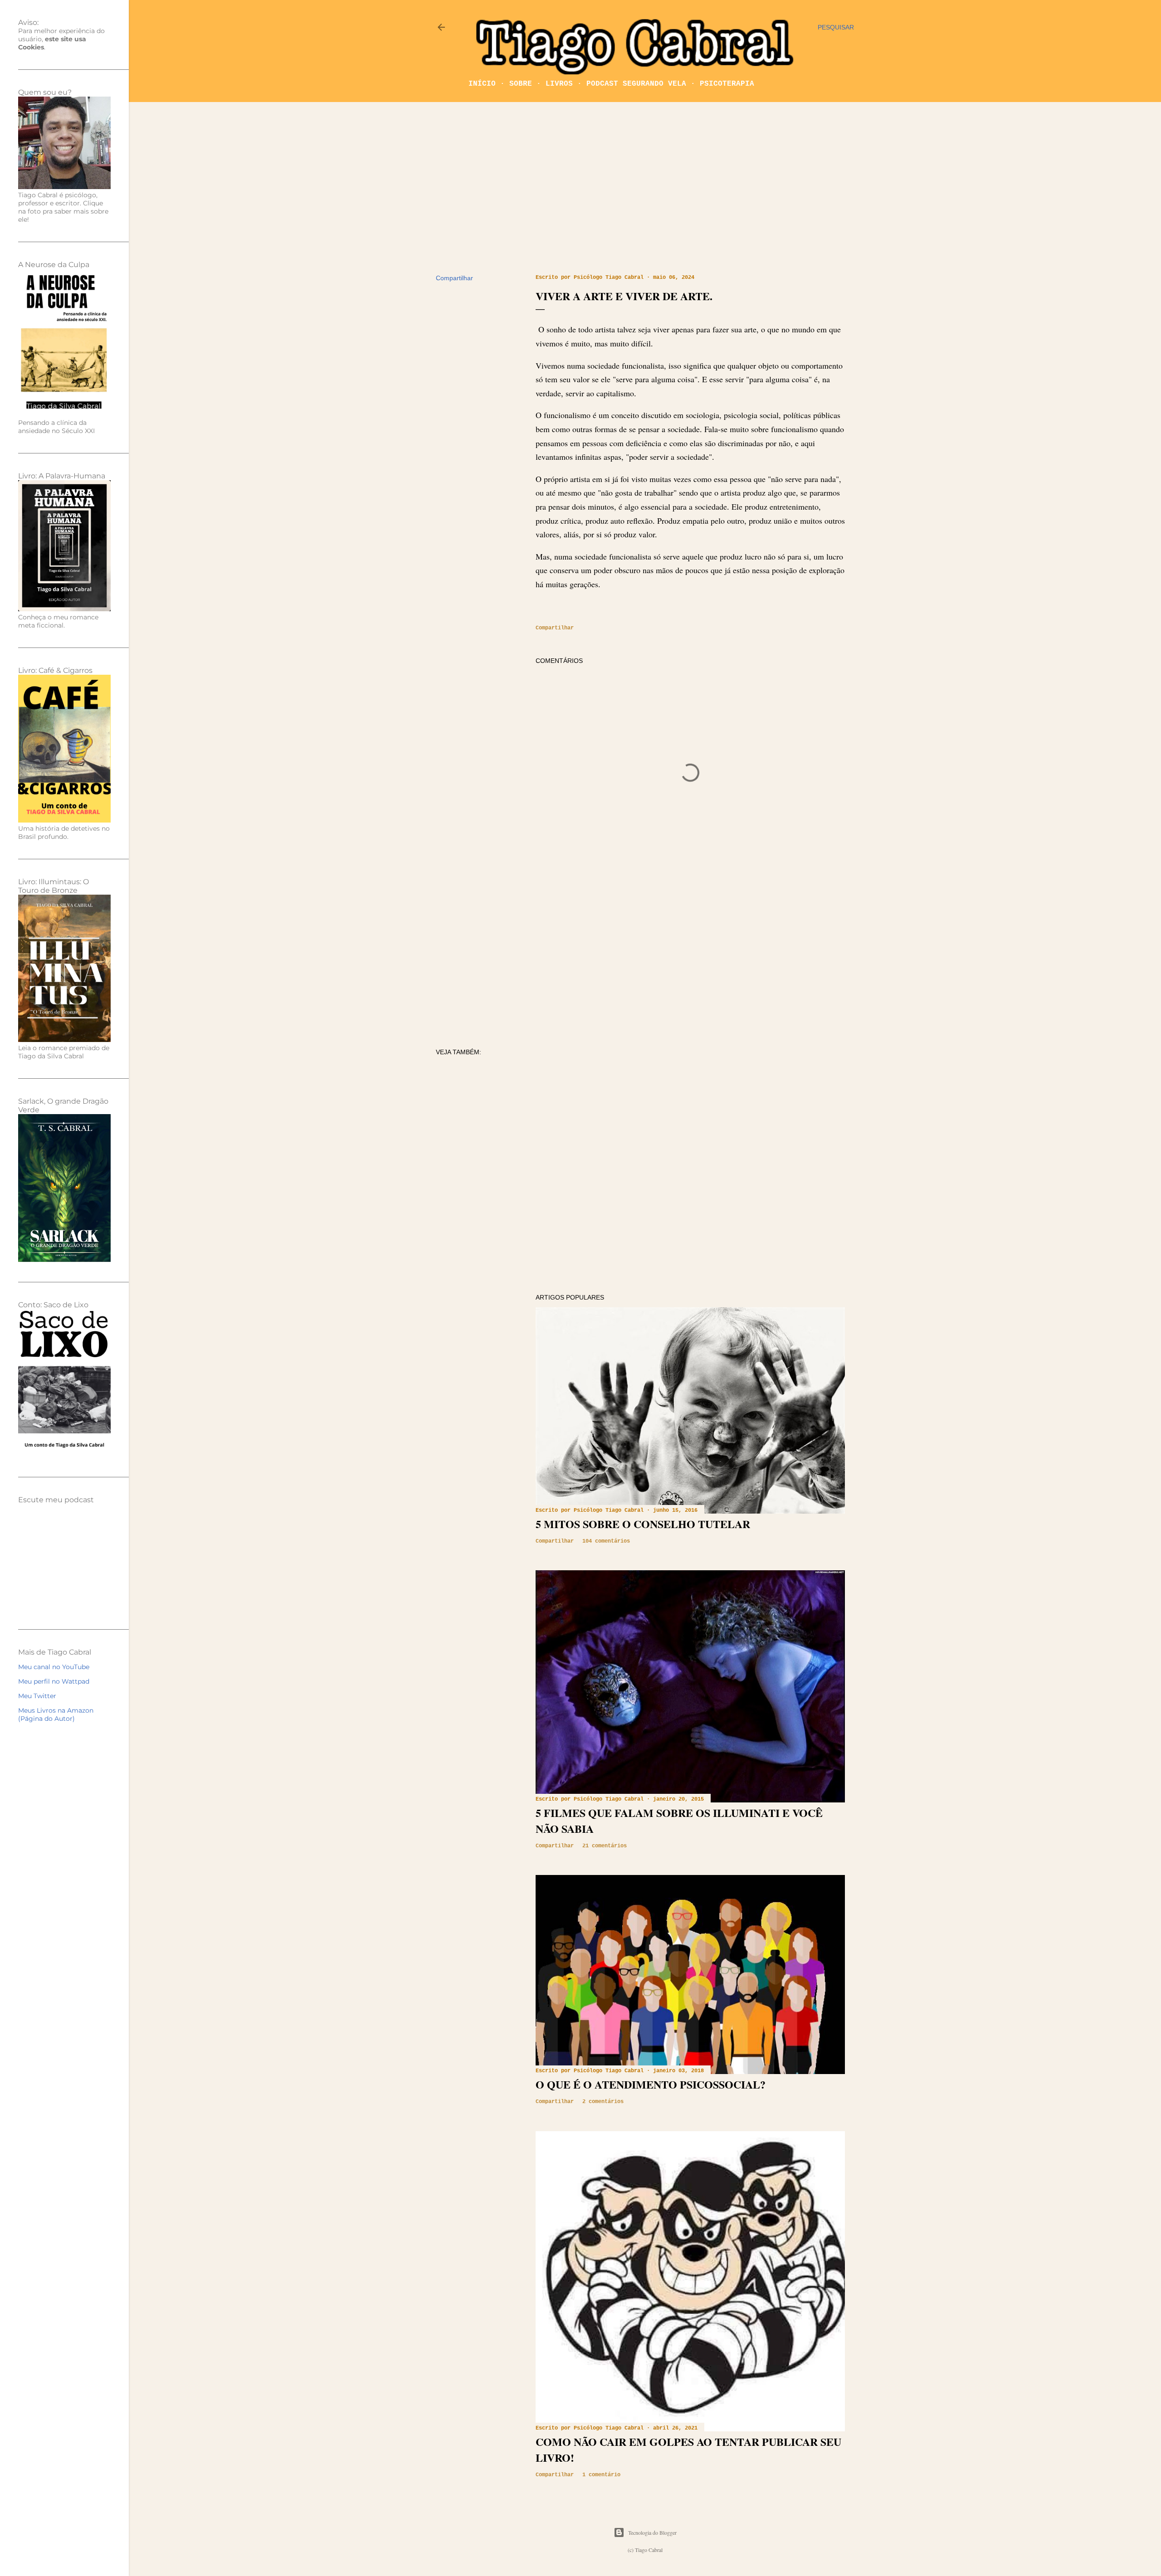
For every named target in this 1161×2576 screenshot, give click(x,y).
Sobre (521, 84)
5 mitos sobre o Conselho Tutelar (643, 1524)
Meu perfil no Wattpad (54, 1681)
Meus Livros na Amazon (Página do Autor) (56, 1714)
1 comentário (601, 2475)
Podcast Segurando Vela (636, 84)
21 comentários (605, 1846)
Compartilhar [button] (454, 278)
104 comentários (606, 1541)
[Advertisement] (645, 188)
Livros (559, 84)
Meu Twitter (37, 1696)
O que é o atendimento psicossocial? (651, 2084)
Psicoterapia (727, 84)
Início (482, 84)
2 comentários (603, 2102)
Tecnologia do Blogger (652, 2532)
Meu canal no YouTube (54, 1667)
